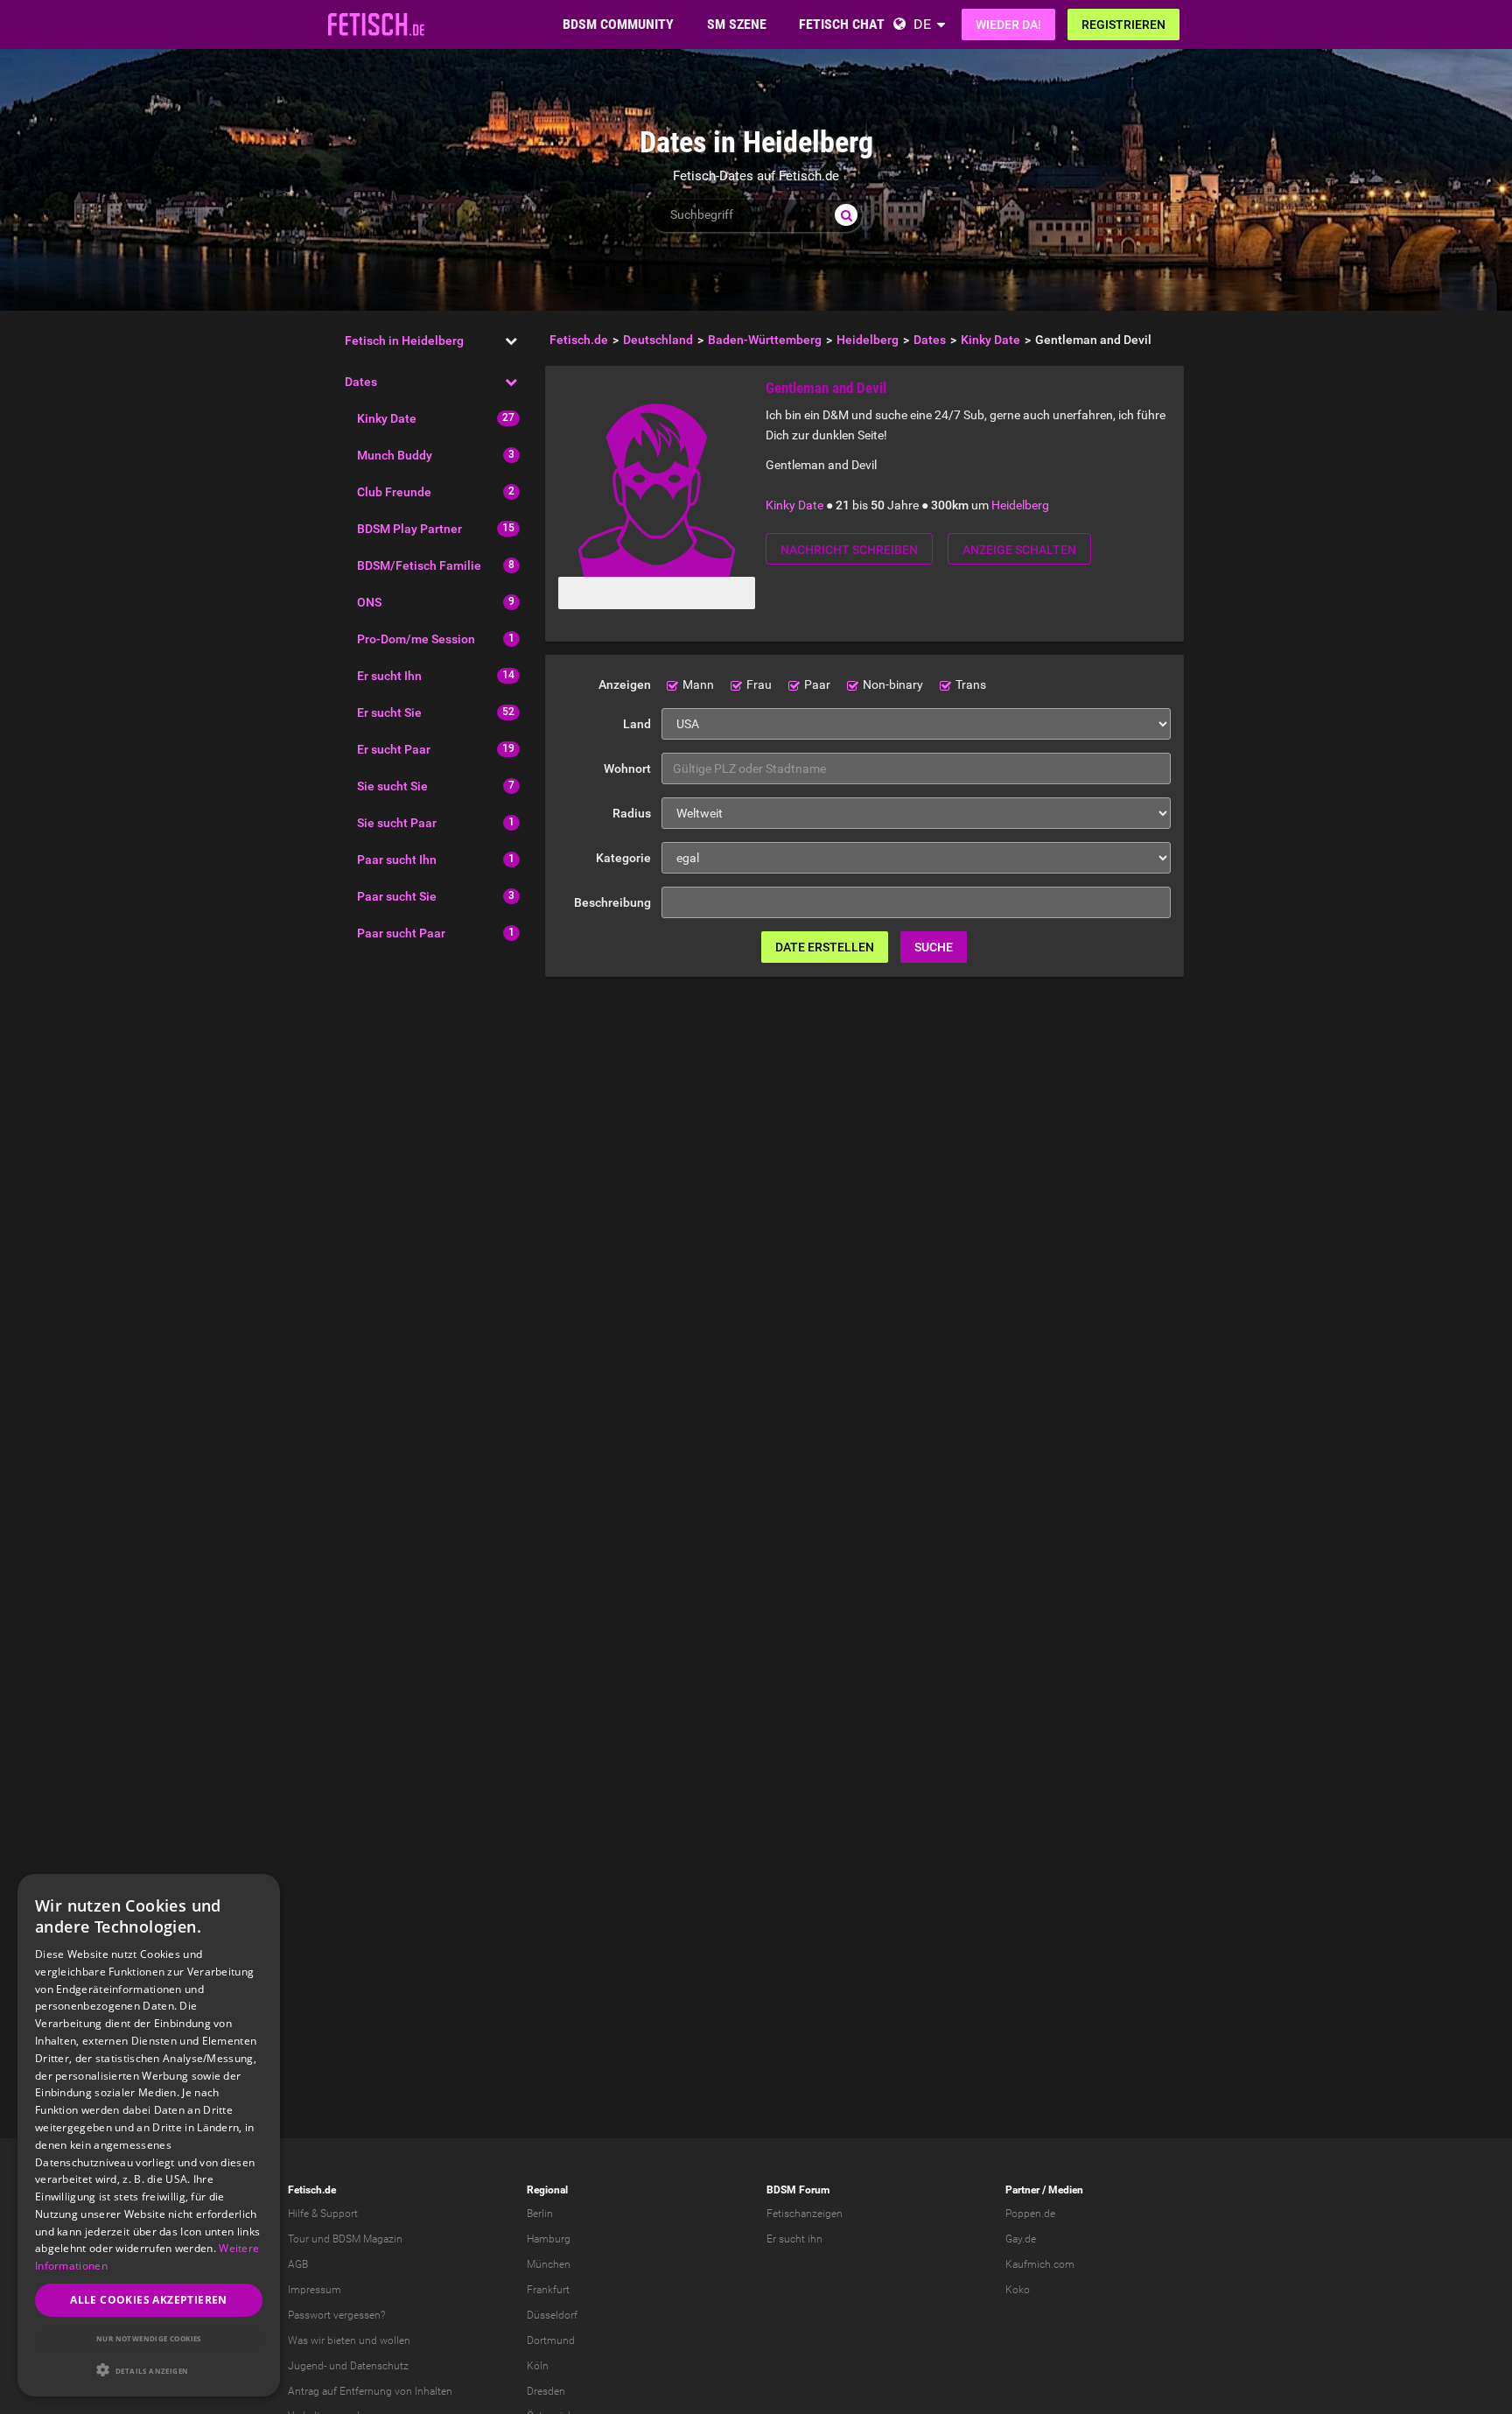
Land (637, 724)
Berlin (540, 2214)
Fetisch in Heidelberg (404, 340)
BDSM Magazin (367, 2239)
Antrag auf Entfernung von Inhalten (370, 2391)
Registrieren (1123, 25)
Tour (298, 2239)
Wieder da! (1008, 25)
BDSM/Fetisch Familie (419, 565)
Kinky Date (387, 418)
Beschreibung (612, 902)
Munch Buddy (395, 455)
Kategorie (623, 858)
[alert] (149, 2135)
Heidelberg (1020, 505)
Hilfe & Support (323, 2214)
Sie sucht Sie (392, 786)
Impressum (315, 2290)
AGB (298, 2264)
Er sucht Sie (389, 712)
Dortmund (551, 2340)
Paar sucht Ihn (397, 860)
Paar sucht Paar (401, 933)
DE (922, 24)
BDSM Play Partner (409, 529)
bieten (342, 2340)
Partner (1022, 2190)
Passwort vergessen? (336, 2315)
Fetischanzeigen (805, 2214)
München (549, 2264)
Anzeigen (625, 684)
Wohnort (627, 768)
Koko (1018, 2290)
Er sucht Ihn (389, 676)
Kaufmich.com (1040, 2264)
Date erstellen (825, 947)
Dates (361, 382)
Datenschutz (379, 2366)
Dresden (546, 2391)
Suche (934, 947)
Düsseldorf (552, 2315)
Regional (547, 2190)
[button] (149, 2370)
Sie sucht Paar (397, 823)
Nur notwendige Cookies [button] (149, 2338)
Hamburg (549, 2239)
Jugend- (307, 2366)
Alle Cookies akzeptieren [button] (149, 2300)
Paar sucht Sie (397, 896)
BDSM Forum (798, 2190)
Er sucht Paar (394, 749)
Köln (538, 2366)
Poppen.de (1030, 2214)
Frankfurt (548, 2290)
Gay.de (1021, 2239)
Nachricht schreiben (849, 550)
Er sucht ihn (794, 2239)
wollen (395, 2340)
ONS (369, 602)
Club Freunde (394, 492)
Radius (632, 813)
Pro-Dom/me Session (416, 639)
